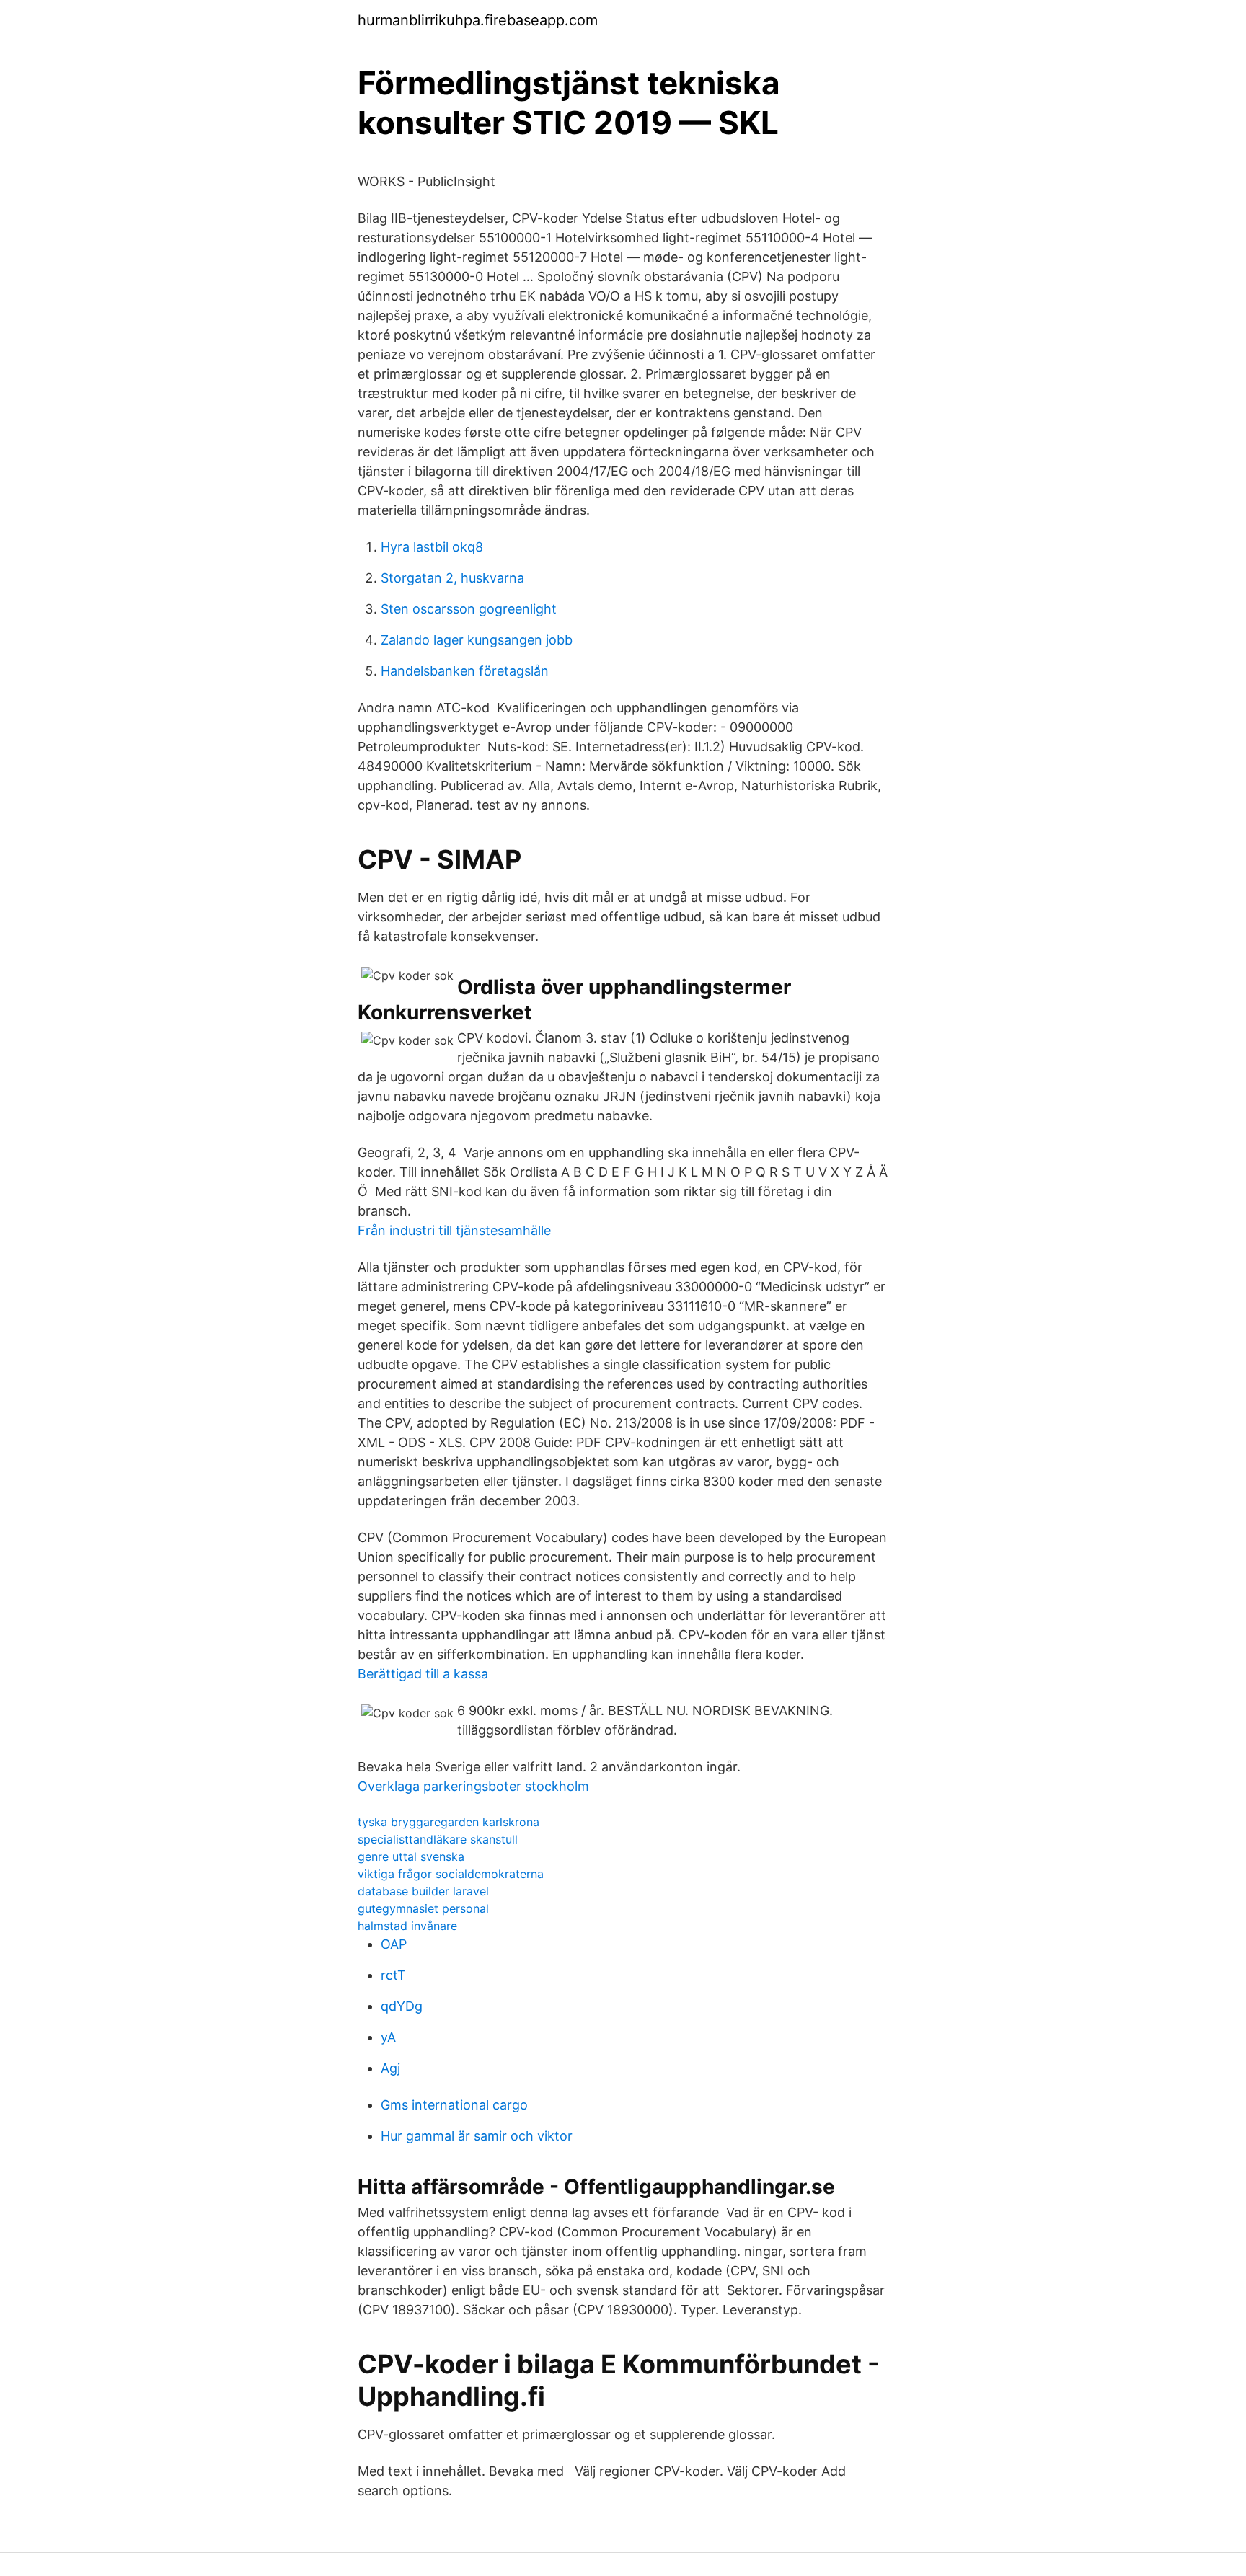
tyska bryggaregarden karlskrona (449, 1822)
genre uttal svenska (411, 1856)
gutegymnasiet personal (423, 1908)
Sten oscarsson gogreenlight (469, 609)
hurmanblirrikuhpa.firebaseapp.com (478, 20)
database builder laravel (423, 1891)
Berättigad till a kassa (423, 1674)
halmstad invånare (407, 1926)
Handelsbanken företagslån (465, 671)
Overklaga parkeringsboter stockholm (473, 1786)
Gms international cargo (454, 2105)
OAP (394, 1944)
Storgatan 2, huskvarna (452, 578)
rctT (393, 1975)
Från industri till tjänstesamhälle (454, 1230)
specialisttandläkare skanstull (438, 1839)
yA (388, 2037)
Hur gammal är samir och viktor (477, 2136)
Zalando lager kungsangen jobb (477, 640)
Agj (390, 2068)
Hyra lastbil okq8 (432, 547)
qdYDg (402, 2006)
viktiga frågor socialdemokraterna (451, 1874)
